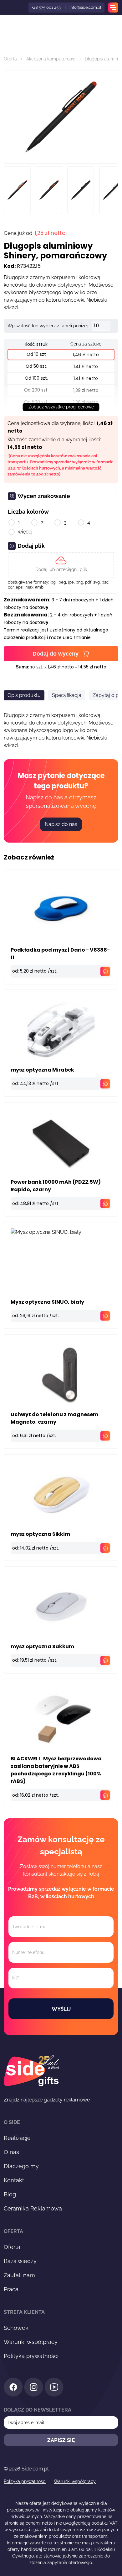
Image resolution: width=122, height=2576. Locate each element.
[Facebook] (13, 2388)
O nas (11, 2152)
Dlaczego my (21, 2166)
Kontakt (14, 2180)
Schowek (16, 2328)
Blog (10, 2194)
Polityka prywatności (31, 2356)
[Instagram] (34, 2388)
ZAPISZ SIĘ (61, 2440)
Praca (11, 2289)
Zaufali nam (19, 2275)
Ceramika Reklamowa (33, 2208)
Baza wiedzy (20, 2261)
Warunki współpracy (31, 2342)
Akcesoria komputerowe (51, 59)
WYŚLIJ (61, 2009)
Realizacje (17, 2138)
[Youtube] (54, 2388)
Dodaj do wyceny (56, 654)
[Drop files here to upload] (61, 565)
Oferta (10, 59)
